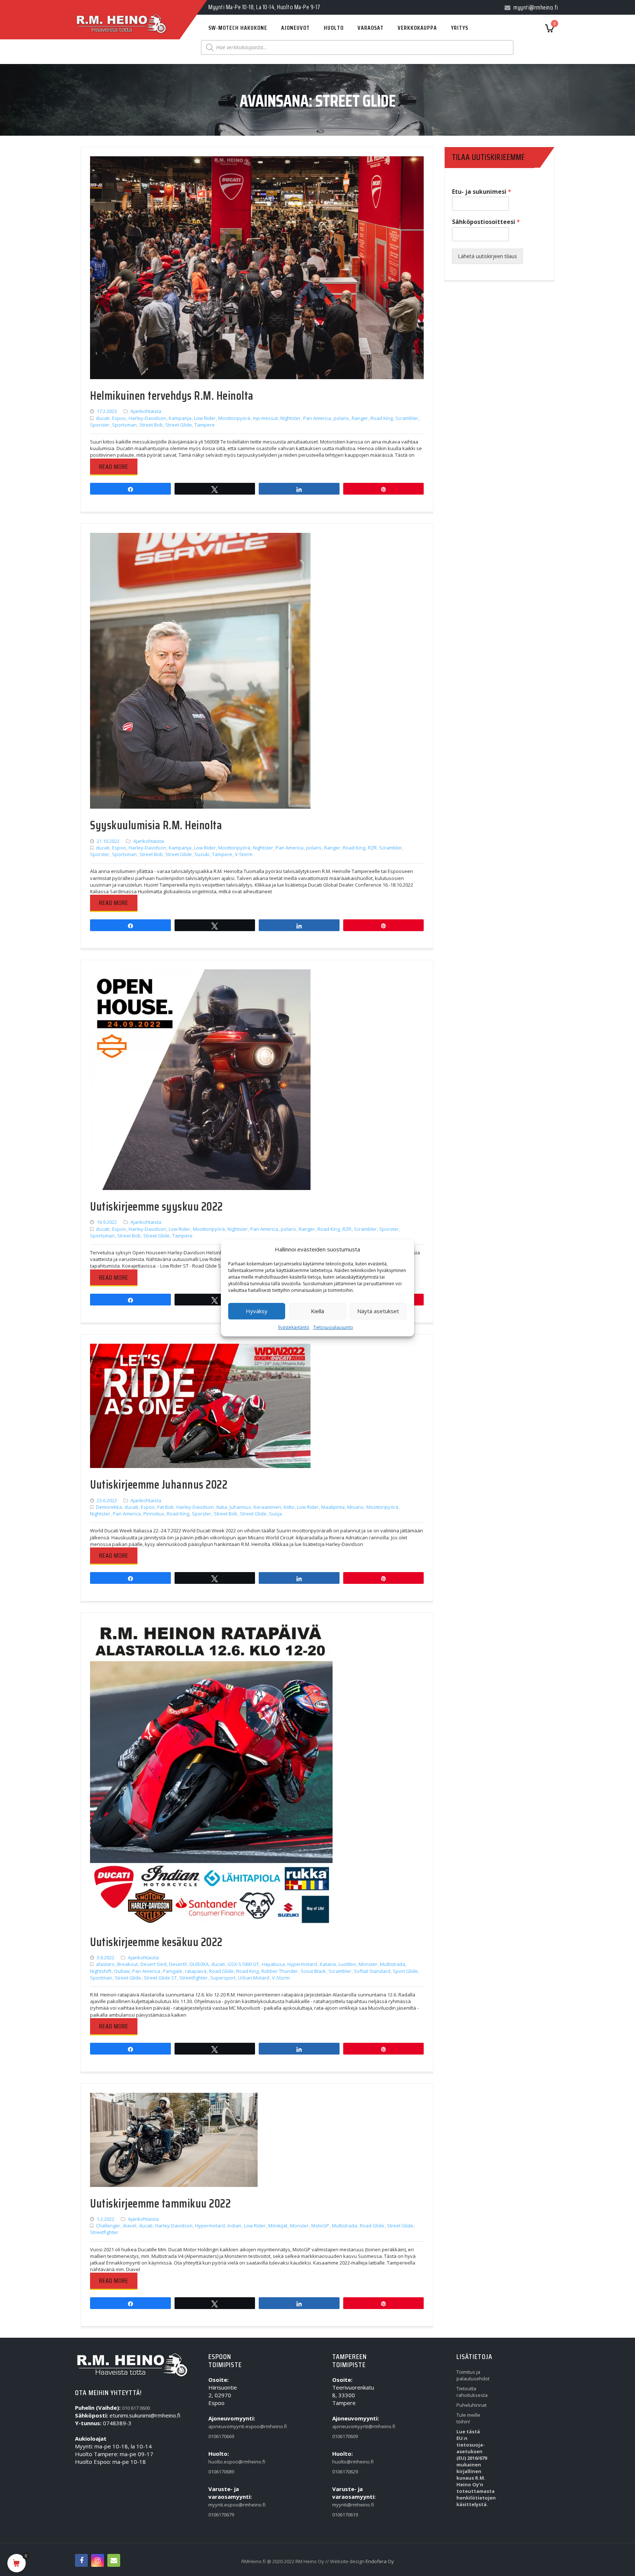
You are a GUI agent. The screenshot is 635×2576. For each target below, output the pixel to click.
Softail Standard (372, 1971)
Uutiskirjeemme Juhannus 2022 (159, 1485)
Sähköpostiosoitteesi (486, 222)
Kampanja (180, 418)
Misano (356, 1507)
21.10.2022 (108, 841)
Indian (234, 2226)
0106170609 (345, 2436)
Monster (368, 1964)
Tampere (205, 425)
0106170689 (221, 2472)
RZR (372, 848)
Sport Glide (405, 1971)
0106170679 (221, 2515)
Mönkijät (278, 2226)
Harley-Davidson (147, 418)
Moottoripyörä (234, 418)
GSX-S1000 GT (243, 1964)
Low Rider (205, 418)
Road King (382, 418)
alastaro (105, 1964)
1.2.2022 (105, 2219)
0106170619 (345, 2515)
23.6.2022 (107, 1500)
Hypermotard (302, 1964)
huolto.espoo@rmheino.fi (225, 2462)
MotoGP (320, 2226)
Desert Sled (153, 1964)
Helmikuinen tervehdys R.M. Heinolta (172, 396)
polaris (341, 418)
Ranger (360, 418)
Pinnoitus (154, 1514)
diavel (130, 2226)
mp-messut (265, 418)
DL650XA (199, 1964)
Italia (222, 1507)
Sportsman (124, 425)
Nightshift (101, 1971)
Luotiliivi (347, 1964)
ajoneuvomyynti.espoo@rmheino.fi (225, 2426)
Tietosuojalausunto (333, 1327)
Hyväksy (257, 1311)
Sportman (101, 1978)
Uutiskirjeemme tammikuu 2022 (160, 2203)
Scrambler (407, 418)
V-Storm (244, 854)
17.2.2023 (107, 411)
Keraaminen (267, 1507)
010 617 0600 (136, 2408)
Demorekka (109, 1507)
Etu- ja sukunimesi (482, 192)
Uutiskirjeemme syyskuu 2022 (157, 1207)
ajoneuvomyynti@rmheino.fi (349, 2426)
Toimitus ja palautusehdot (473, 2375)
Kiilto (289, 1507)
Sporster (100, 425)
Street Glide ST (160, 1978)
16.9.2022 (107, 1222)
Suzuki (202, 854)
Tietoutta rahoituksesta (472, 2392)
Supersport (223, 1978)
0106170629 (345, 2472)
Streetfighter (193, 1978)
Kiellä (317, 1311)
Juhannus (240, 1507)
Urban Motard (254, 1978)
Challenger (108, 2226)
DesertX (178, 1964)
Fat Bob (166, 1507)
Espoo (119, 418)
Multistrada (393, 1964)
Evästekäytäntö (294, 1327)
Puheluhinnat (471, 2405)
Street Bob (151, 425)
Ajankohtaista (146, 411)
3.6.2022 (105, 1957)
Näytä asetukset (378, 1311)
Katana (328, 1964)
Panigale (173, 1971)
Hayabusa (273, 1964)
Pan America (317, 418)
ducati (103, 418)
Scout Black (313, 1971)
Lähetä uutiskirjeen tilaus (487, 256)
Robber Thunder (280, 1971)
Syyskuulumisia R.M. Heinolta (156, 825)
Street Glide (179, 425)
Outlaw (122, 1971)
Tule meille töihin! (468, 2418)
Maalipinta (333, 1507)
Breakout (128, 1964)
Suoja (275, 1514)
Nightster (290, 418)
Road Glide (221, 1971)
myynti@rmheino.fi (349, 2505)
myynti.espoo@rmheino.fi (225, 2505)
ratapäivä (196, 1971)
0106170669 (221, 2436)
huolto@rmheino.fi (349, 2462)
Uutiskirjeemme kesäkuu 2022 (156, 1942)
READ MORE (114, 467)
